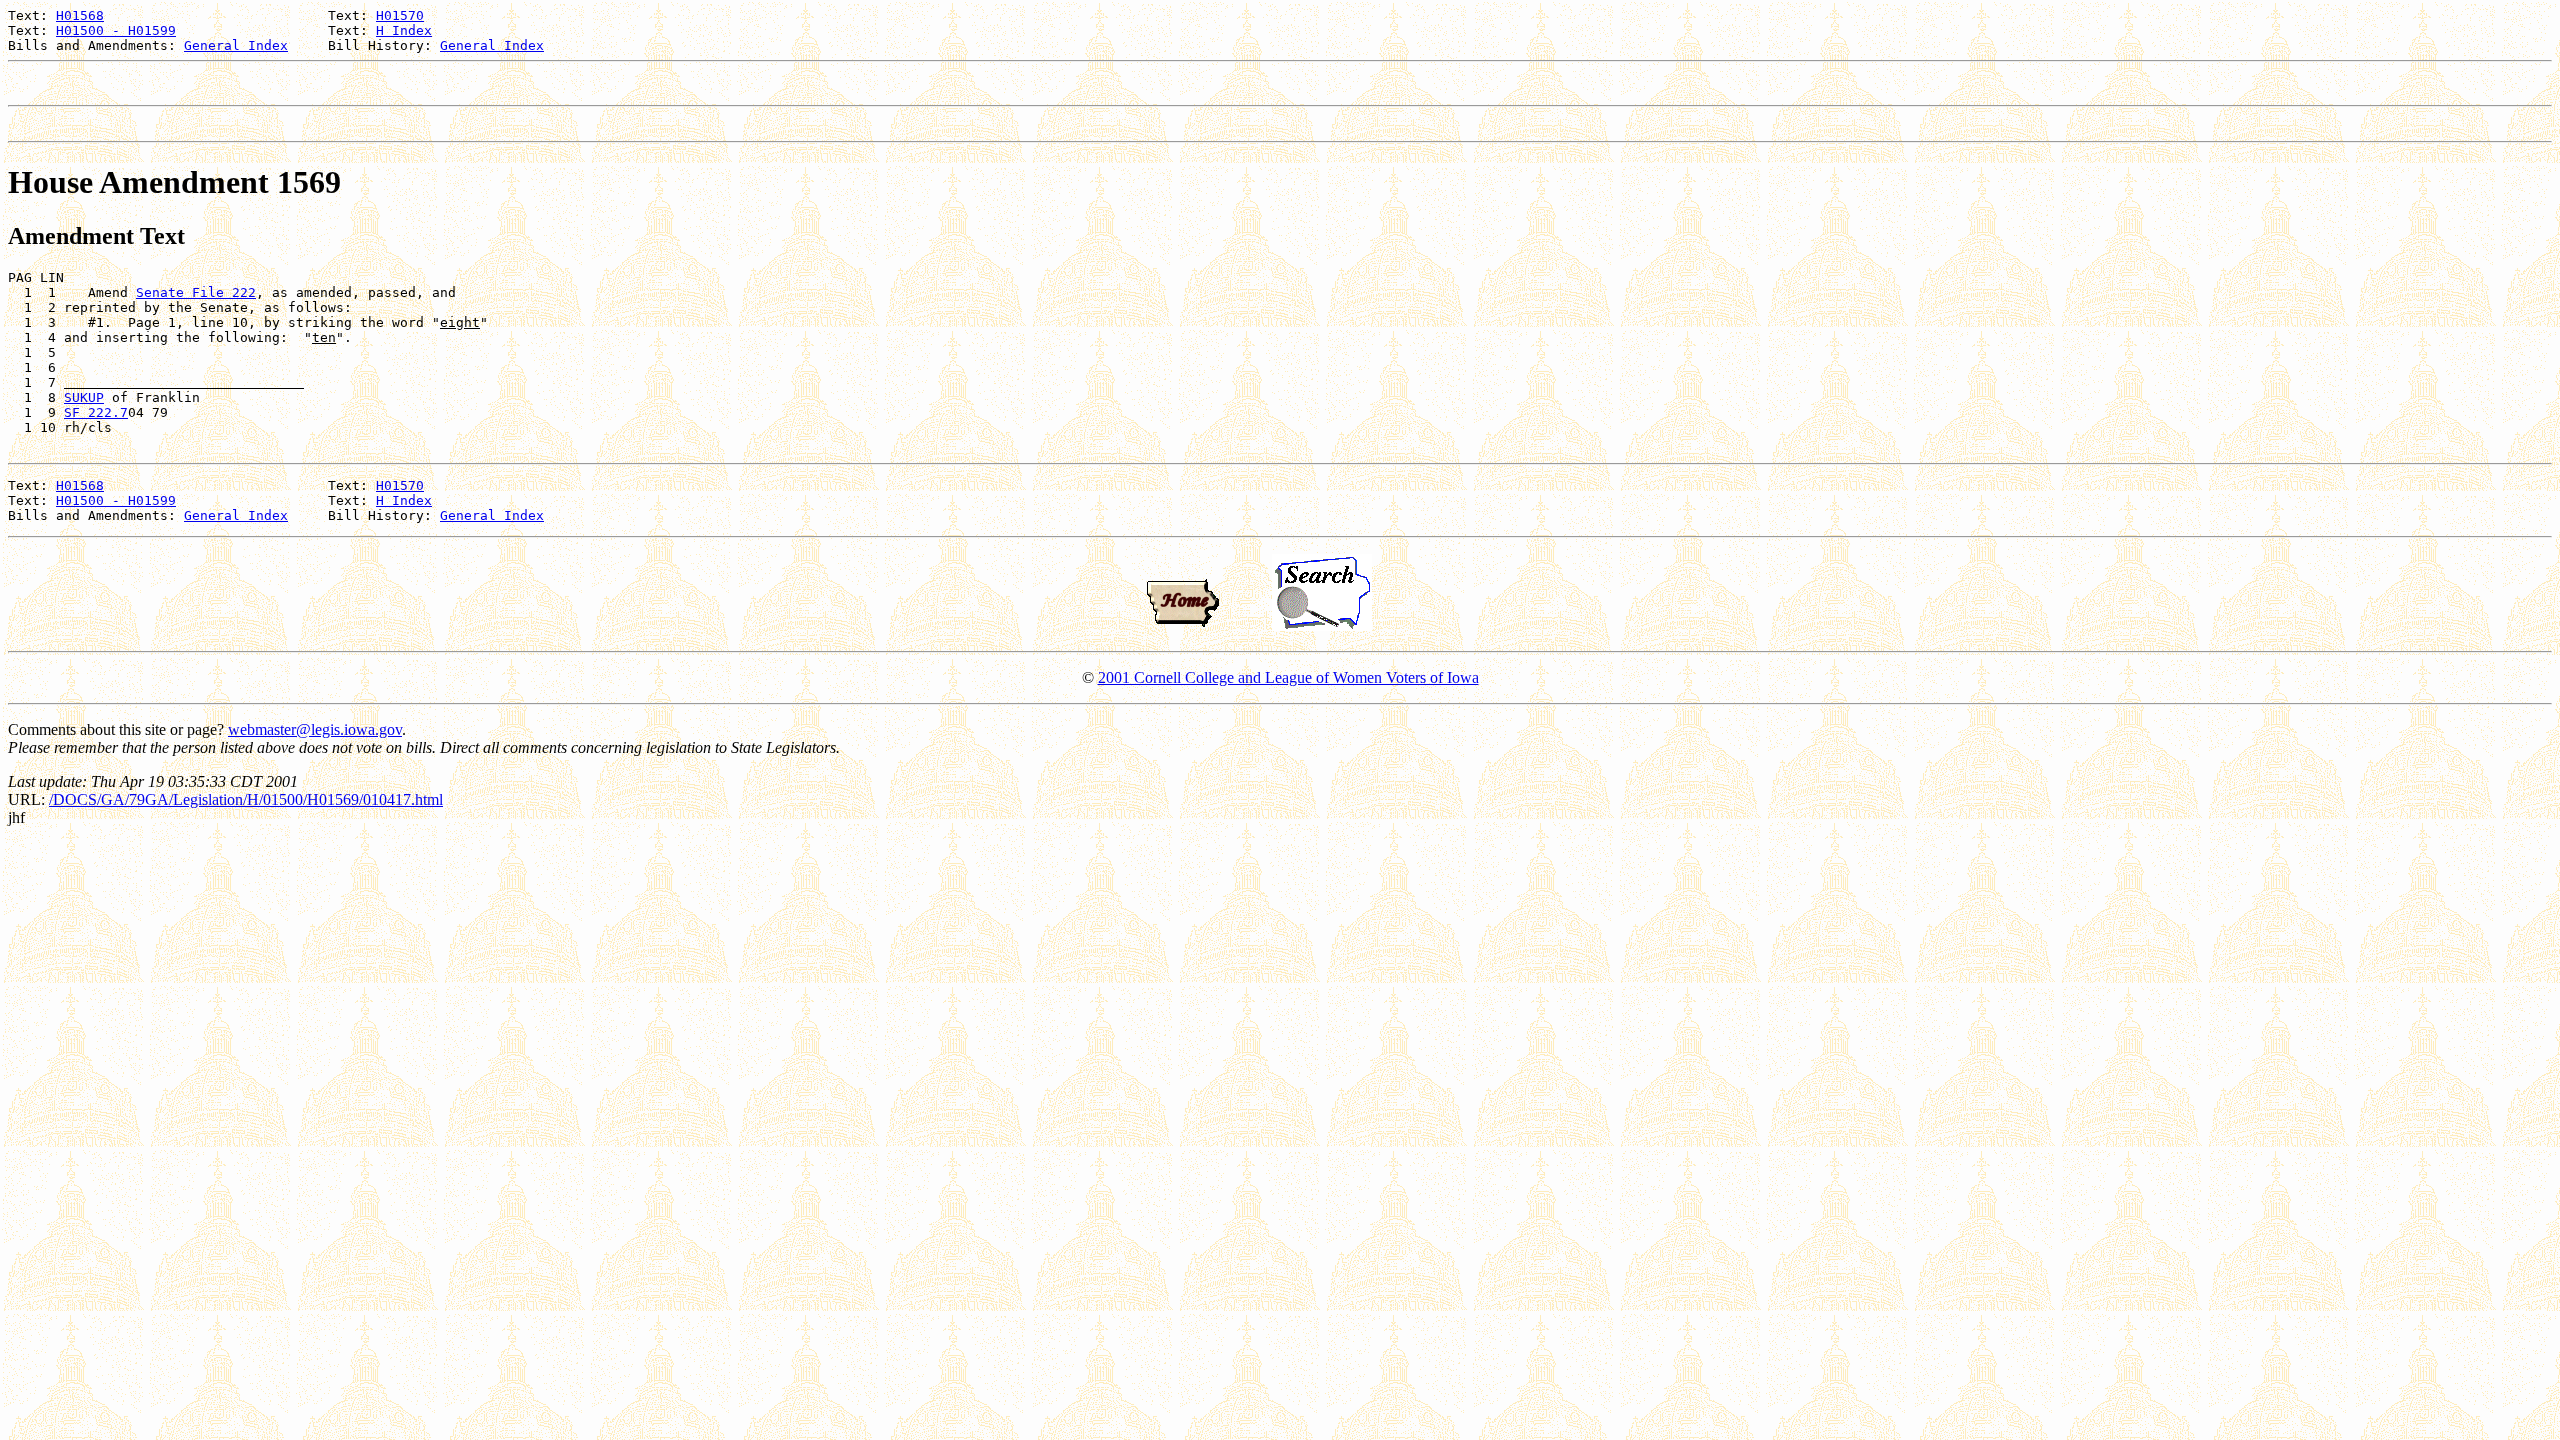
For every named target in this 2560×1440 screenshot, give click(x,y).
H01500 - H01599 (116, 30)
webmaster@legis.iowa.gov (315, 729)
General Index (236, 45)
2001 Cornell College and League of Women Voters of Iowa (1288, 677)
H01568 (80, 15)
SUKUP (84, 397)
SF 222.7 (96, 412)
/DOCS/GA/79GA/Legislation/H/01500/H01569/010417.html (246, 799)
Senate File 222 (196, 292)
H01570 (400, 15)
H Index (404, 30)
